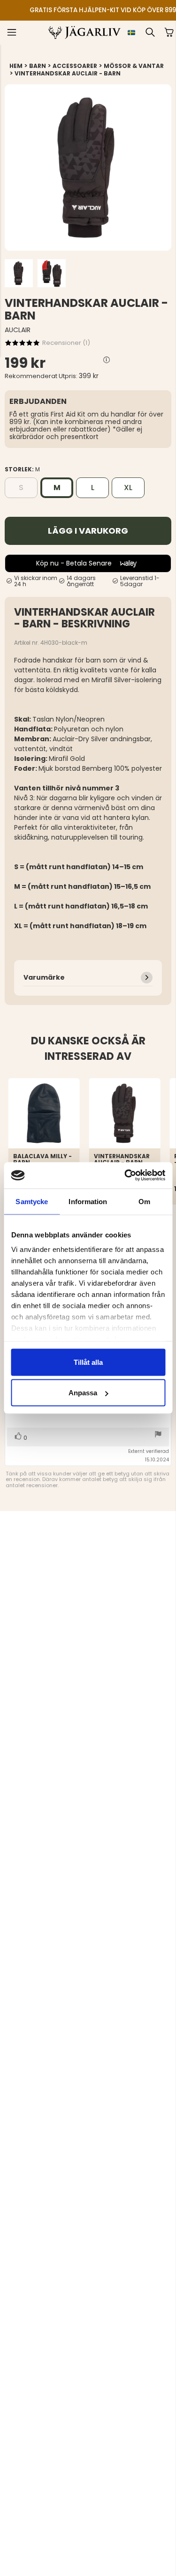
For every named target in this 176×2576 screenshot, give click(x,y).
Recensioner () (66, 343)
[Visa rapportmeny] (158, 1435)
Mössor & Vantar (134, 66)
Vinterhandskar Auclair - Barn (68, 73)
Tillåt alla (88, 1362)
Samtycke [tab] (32, 1201)
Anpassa (83, 1393)
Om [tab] (144, 1201)
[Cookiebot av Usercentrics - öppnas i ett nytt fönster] (125, 1176)
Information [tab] (88, 1201)
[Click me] (107, 360)
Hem (16, 66)
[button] (12, 32)
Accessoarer (75, 66)
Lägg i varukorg (88, 531)
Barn (38, 66)
